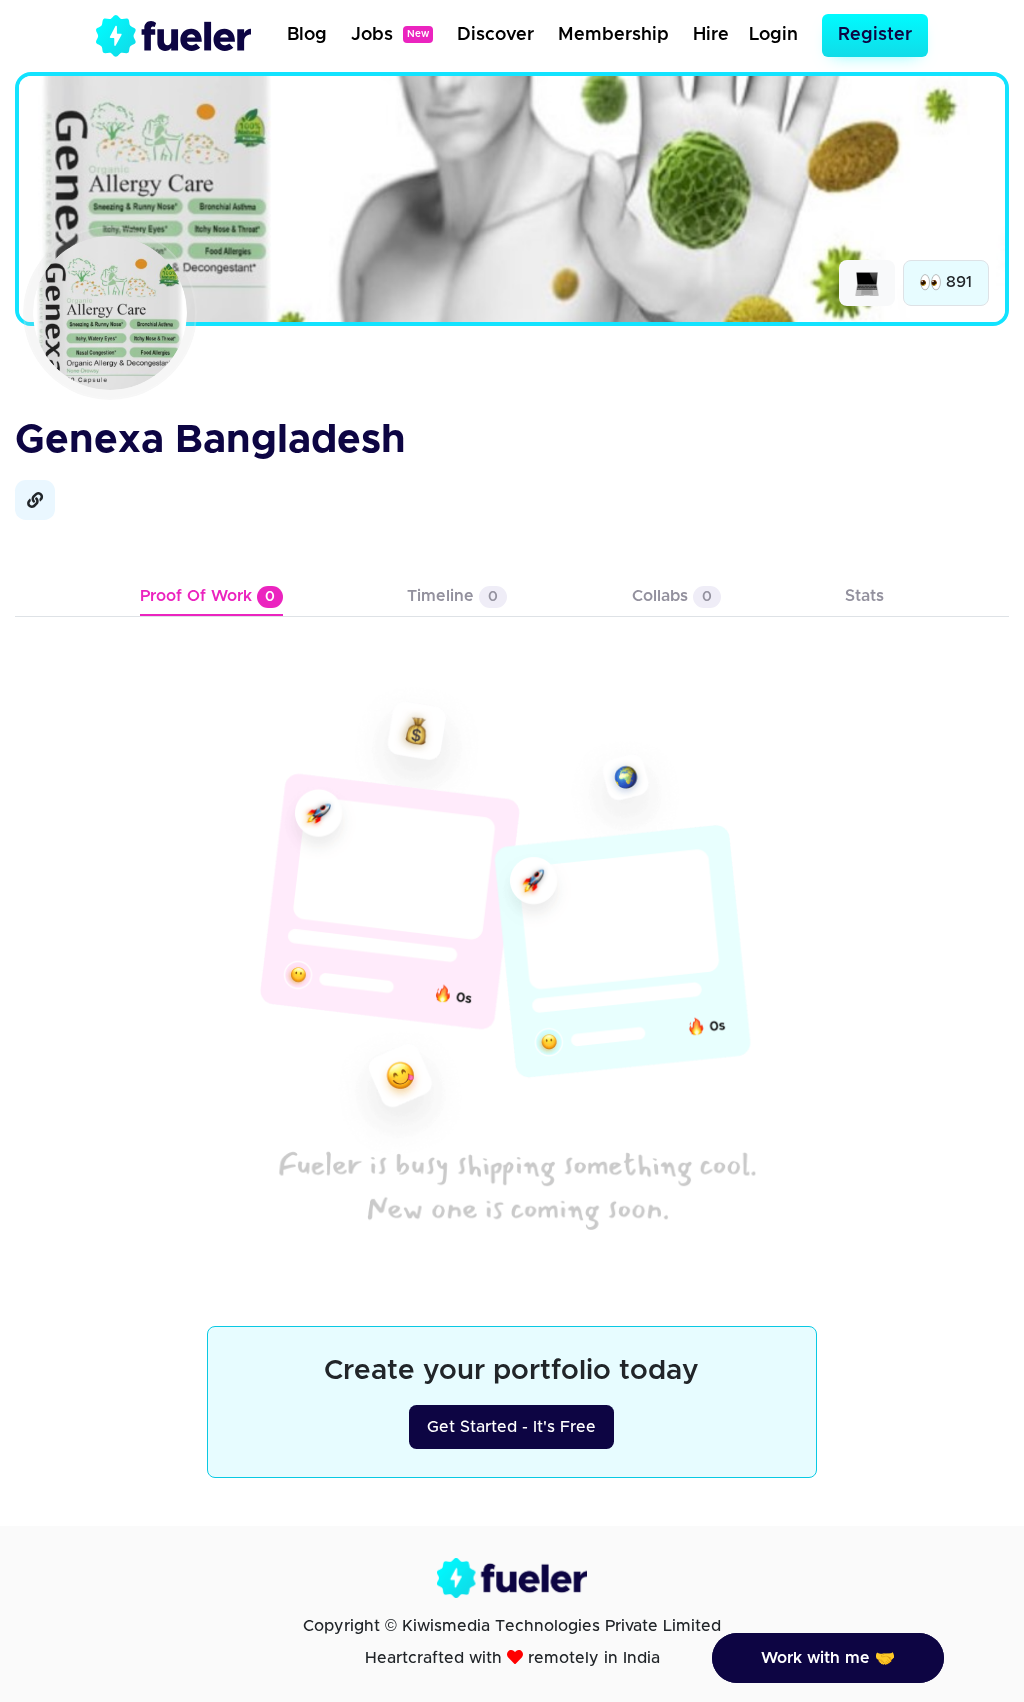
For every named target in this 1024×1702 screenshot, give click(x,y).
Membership (613, 35)
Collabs (672, 596)
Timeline (452, 596)
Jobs (390, 35)
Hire (711, 35)
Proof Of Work (207, 596)
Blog (307, 35)
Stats (864, 596)
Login (773, 35)
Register (875, 35)
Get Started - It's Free (511, 1427)
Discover (495, 35)
